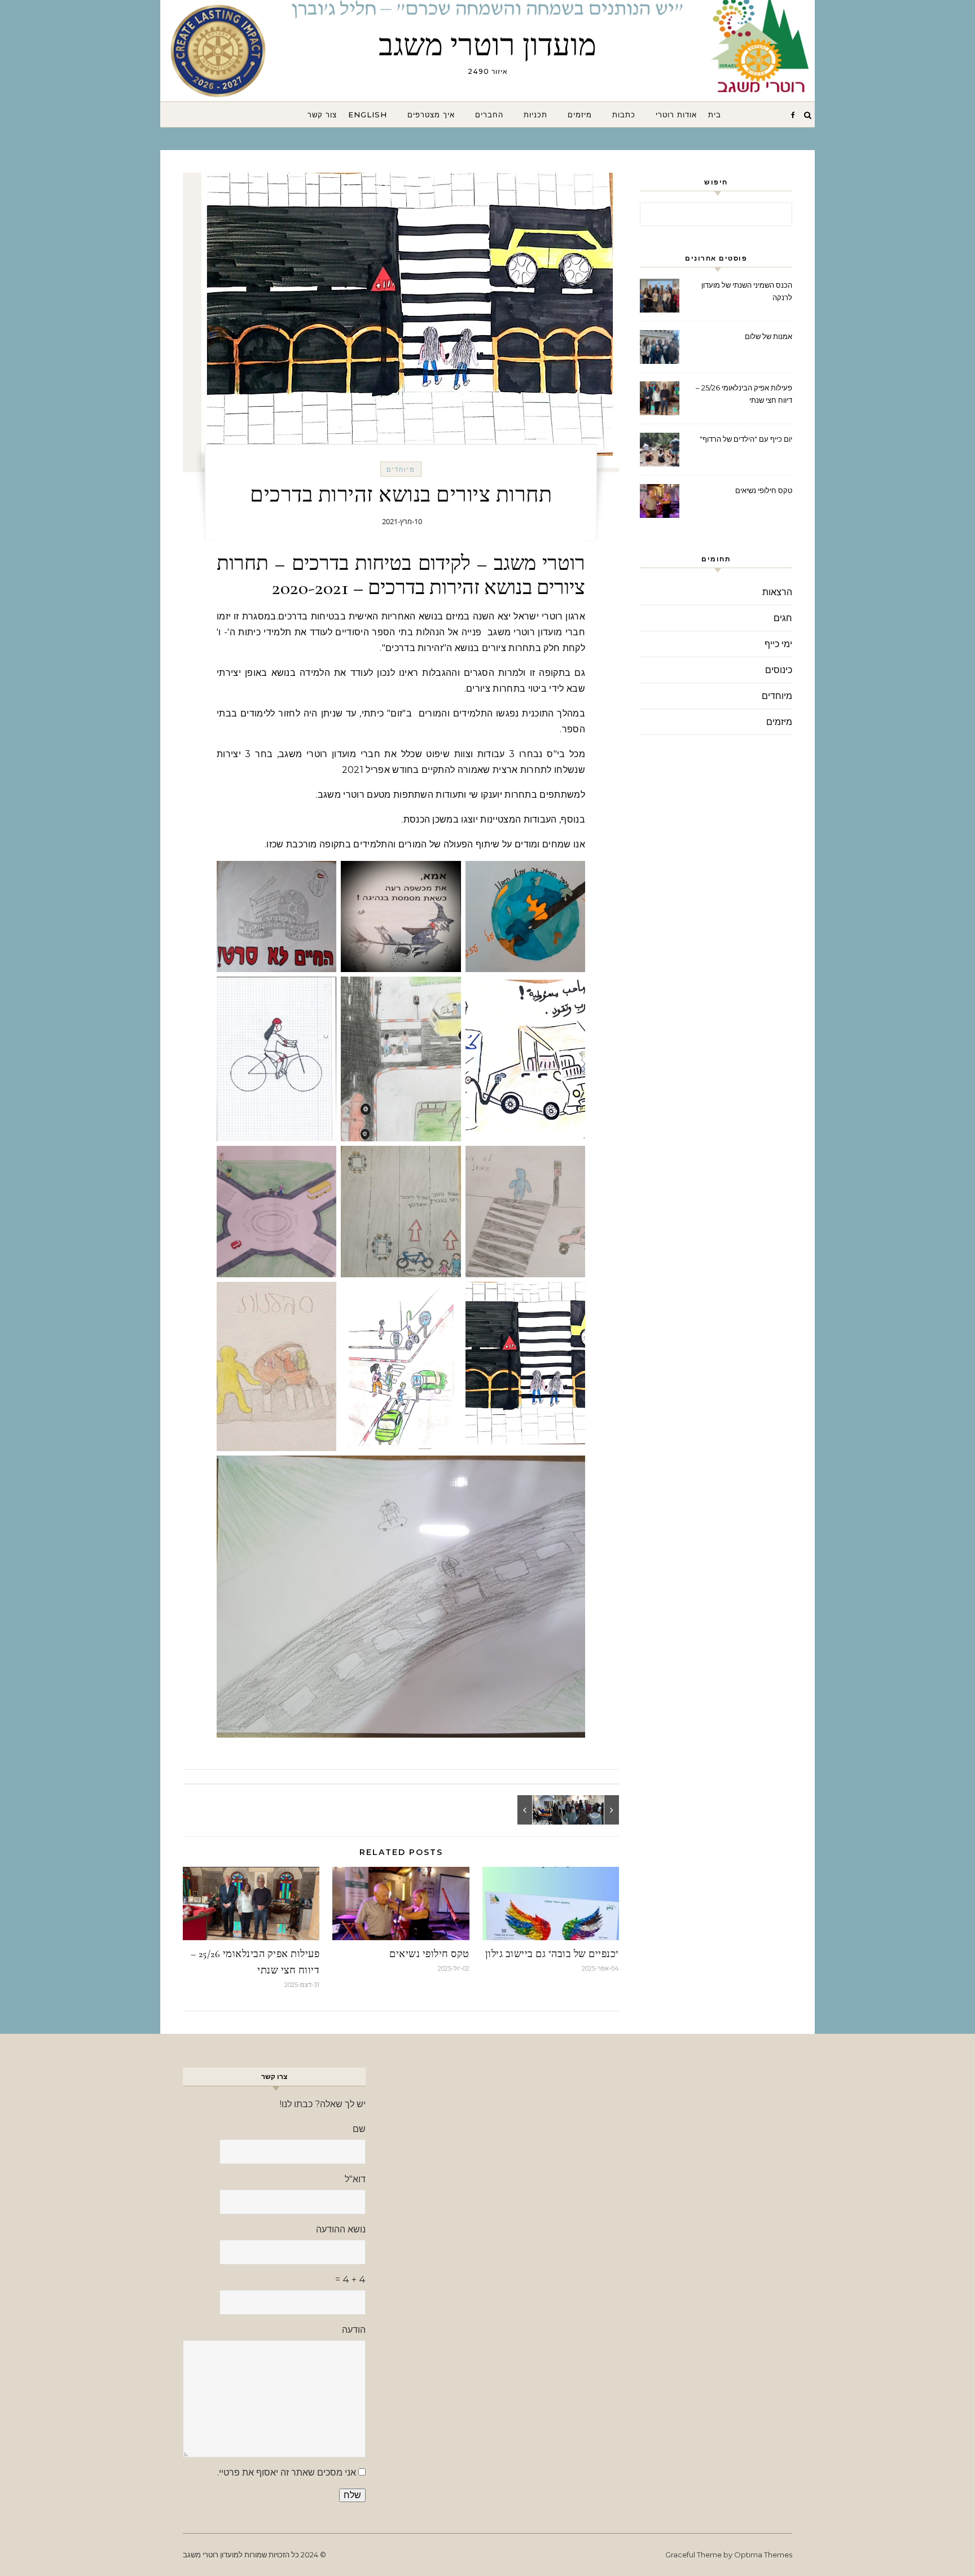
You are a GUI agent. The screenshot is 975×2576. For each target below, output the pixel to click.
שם (359, 2129)
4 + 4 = (350, 2280)
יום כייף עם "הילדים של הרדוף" (746, 439)
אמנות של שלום (768, 336)
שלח (352, 2495)
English (368, 115)
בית (715, 115)
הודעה (354, 2330)
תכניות (535, 115)
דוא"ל (355, 2179)
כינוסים (779, 670)
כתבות (624, 115)
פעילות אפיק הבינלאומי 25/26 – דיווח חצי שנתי (744, 394)
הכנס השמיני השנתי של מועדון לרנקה (747, 291)
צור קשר (322, 115)
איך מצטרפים (431, 115)
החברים (489, 115)
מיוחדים (401, 469)
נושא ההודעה (341, 2229)
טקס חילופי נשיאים (429, 1954)
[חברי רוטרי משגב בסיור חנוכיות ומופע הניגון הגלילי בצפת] (543, 1810)
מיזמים (580, 115)
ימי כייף (778, 644)
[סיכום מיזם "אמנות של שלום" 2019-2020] (594, 1810)
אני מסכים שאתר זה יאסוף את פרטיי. (287, 2472)
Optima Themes (763, 2555)
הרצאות (777, 592)
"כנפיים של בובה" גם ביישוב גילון (552, 1954)
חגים (783, 618)
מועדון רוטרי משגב (488, 45)
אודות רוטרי (676, 115)
